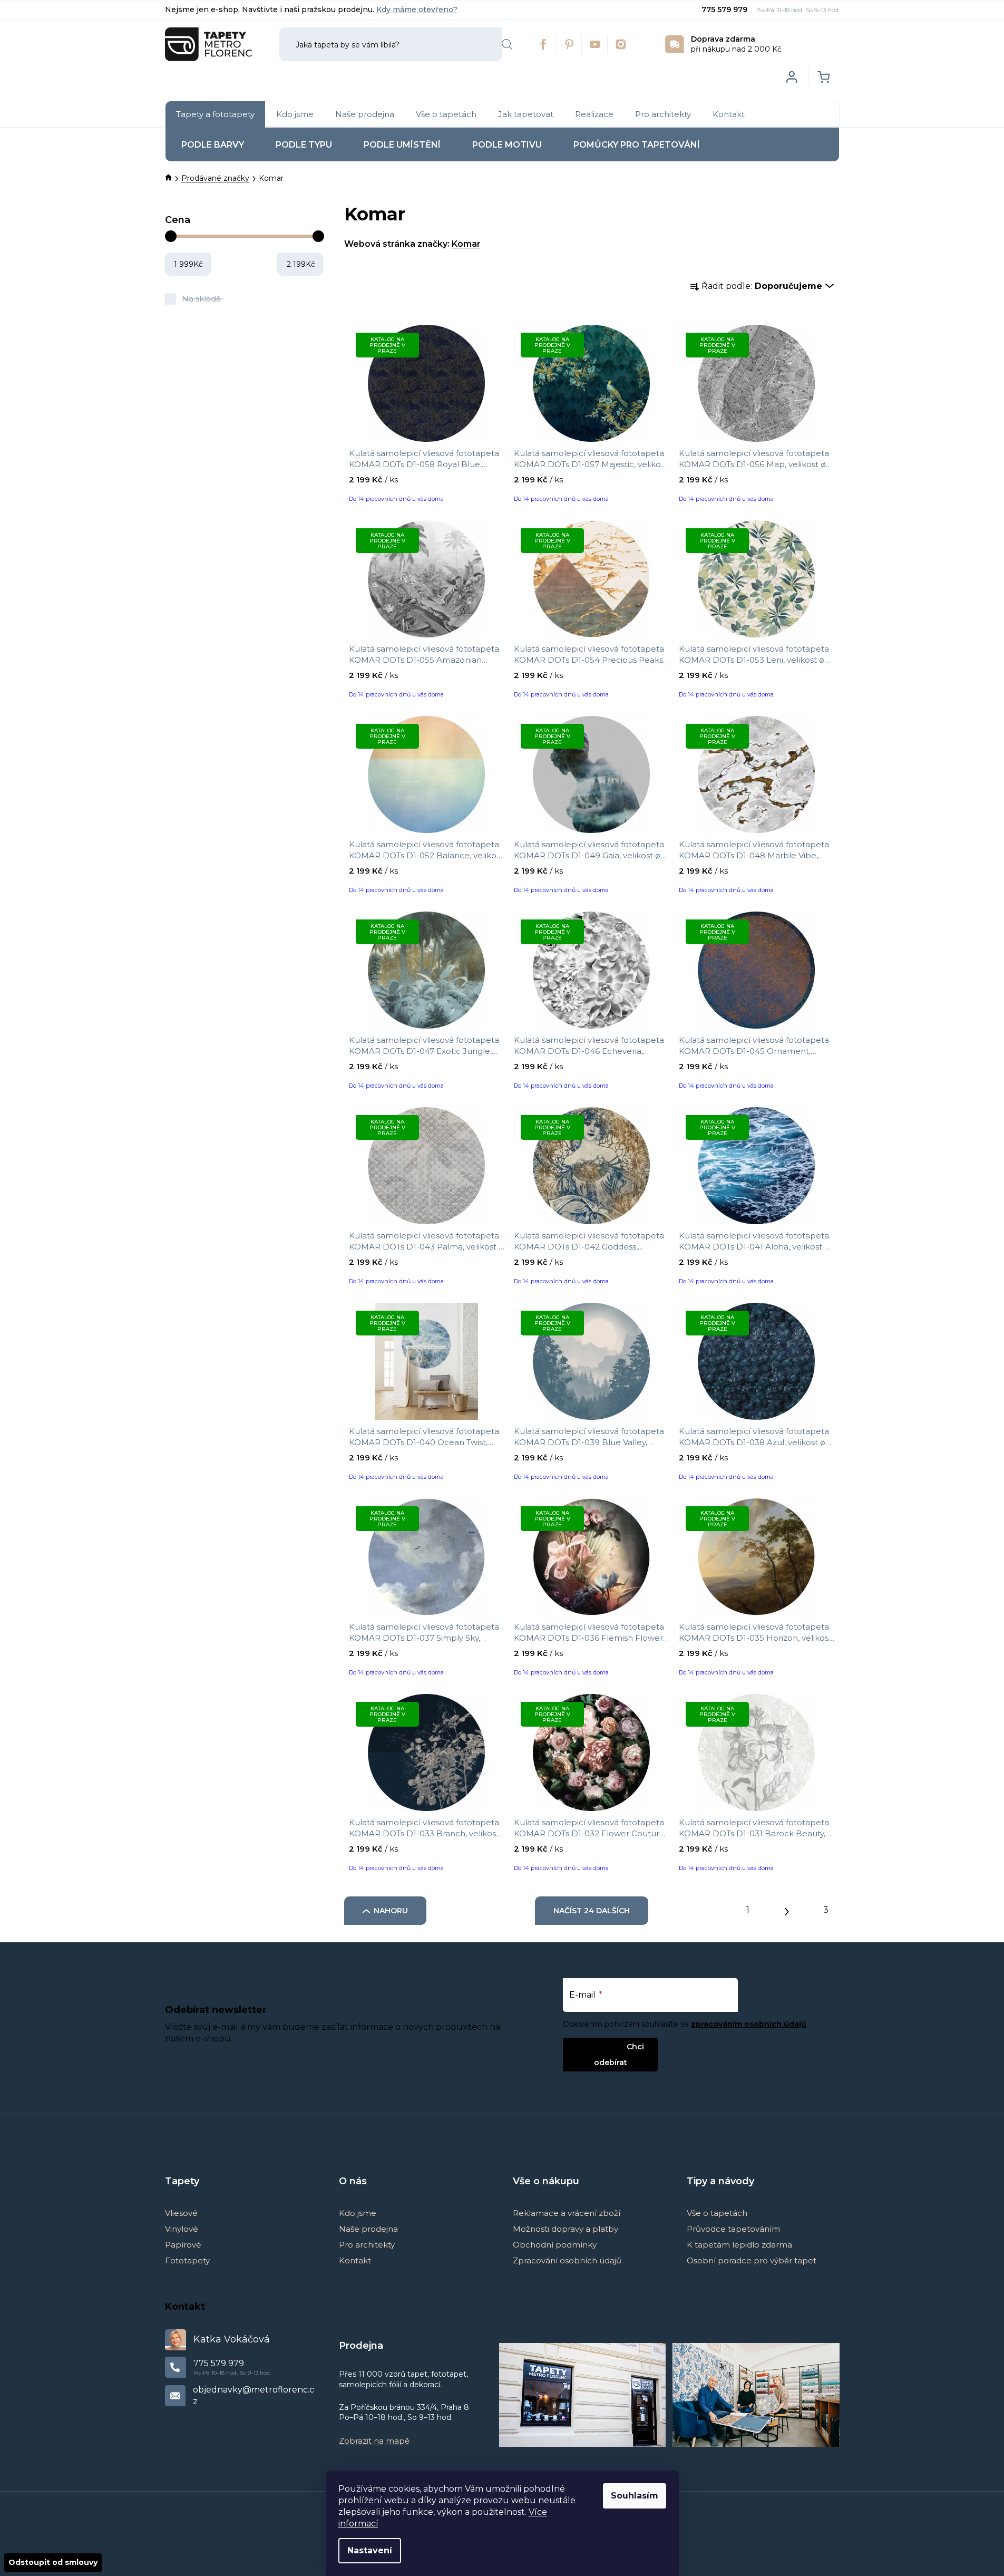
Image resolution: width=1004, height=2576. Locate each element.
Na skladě (201, 299)
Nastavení (370, 2550)
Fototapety (187, 2260)
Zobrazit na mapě (374, 2441)
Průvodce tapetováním (733, 2229)
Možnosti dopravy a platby (566, 2229)
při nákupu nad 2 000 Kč (736, 44)
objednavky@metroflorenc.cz (254, 2395)
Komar (466, 244)
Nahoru (391, 1911)
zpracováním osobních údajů (749, 2024)
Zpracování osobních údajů (567, 2260)
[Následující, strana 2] (787, 1909)
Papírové (183, 2245)
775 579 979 (725, 9)
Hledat (507, 44)
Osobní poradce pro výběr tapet (752, 2260)
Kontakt (355, 2260)
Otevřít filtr (227, 199)
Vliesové (181, 2213)
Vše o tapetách (717, 2213)
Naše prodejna (368, 2229)
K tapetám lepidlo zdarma (739, 2245)
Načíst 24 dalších (592, 1911)
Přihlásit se (602, 2046)
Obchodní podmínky (555, 2245)
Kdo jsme (358, 2213)
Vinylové (182, 2229)
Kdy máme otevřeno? (417, 9)
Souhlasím (635, 2496)
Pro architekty (367, 2245)
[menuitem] (215, 114)
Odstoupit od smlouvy (53, 2562)
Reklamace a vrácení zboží (567, 2213)
